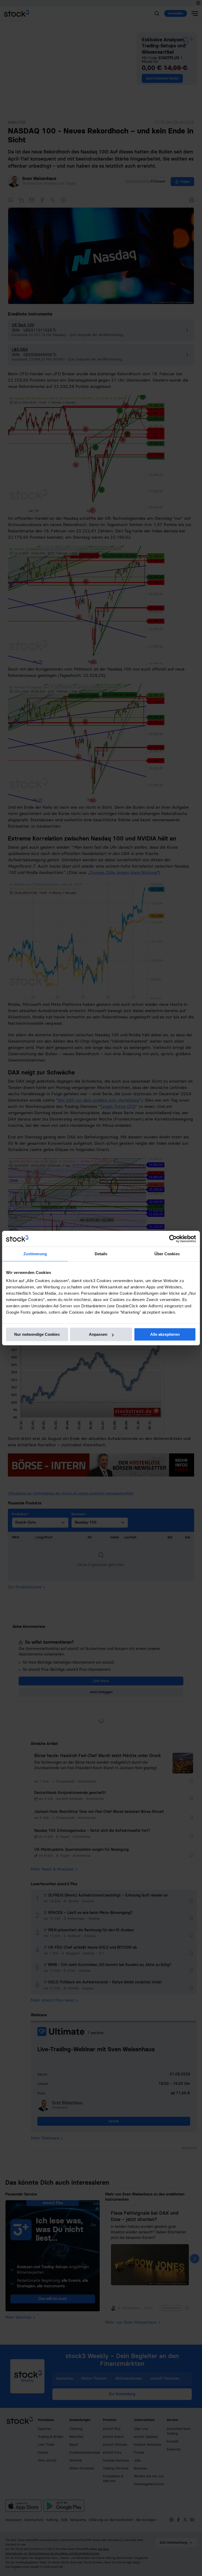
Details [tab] (101, 1254)
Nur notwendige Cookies (37, 1334)
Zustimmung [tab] (35, 1254)
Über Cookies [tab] (167, 1254)
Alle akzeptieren (165, 1334)
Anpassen (98, 1334)
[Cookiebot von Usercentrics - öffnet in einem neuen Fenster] (173, 1239)
